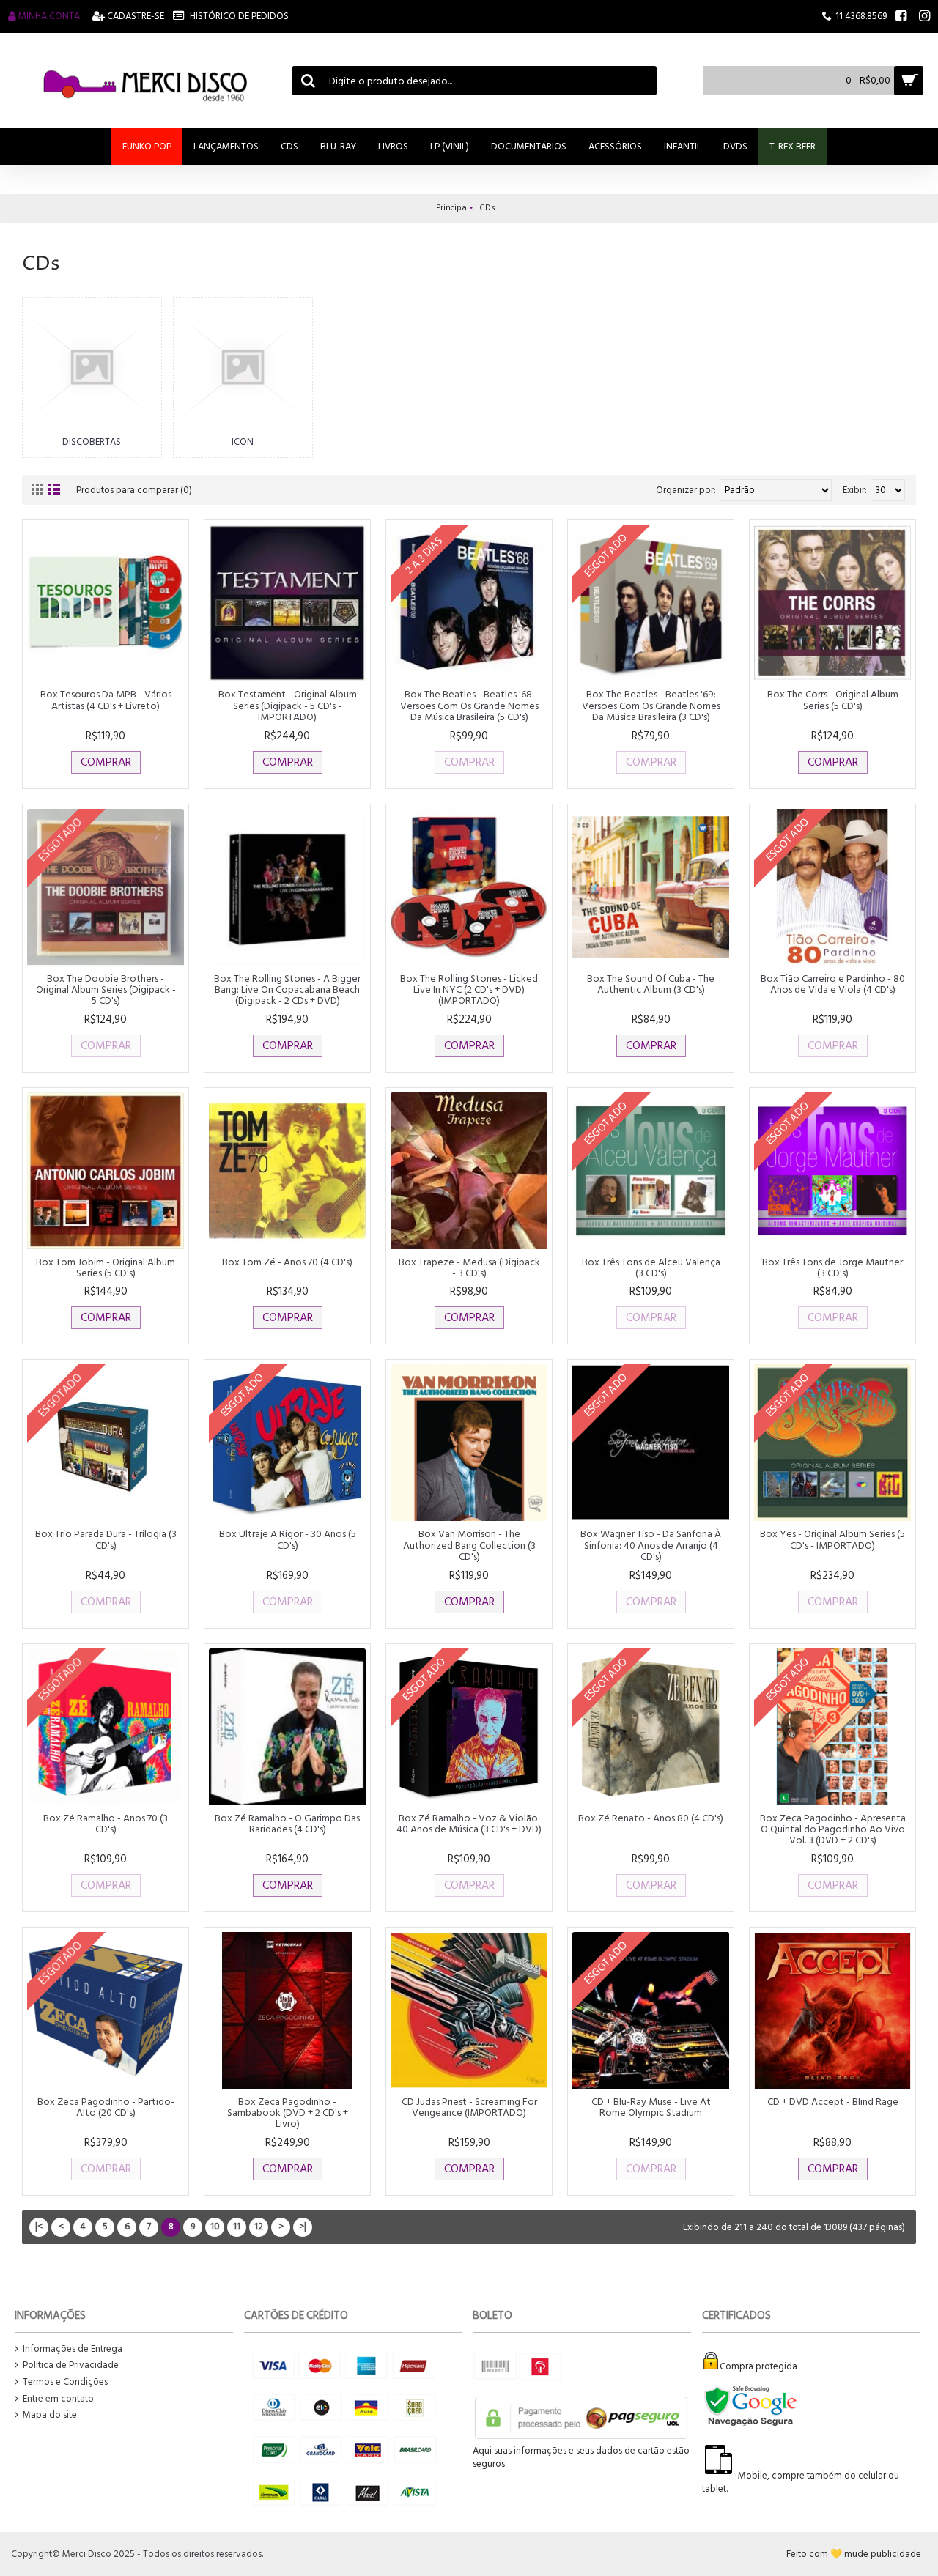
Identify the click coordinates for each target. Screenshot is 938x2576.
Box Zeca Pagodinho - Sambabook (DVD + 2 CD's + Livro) (288, 2113)
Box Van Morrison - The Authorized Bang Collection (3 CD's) (469, 1545)
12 (259, 2227)
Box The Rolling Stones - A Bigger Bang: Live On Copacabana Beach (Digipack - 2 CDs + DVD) (287, 990)
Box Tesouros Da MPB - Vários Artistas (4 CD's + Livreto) (106, 700)
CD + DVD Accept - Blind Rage (833, 2102)
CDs (487, 208)
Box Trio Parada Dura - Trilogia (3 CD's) (106, 1539)
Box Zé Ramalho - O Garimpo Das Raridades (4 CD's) (287, 1824)
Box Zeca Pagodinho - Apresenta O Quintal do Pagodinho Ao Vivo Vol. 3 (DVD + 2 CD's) (833, 1829)
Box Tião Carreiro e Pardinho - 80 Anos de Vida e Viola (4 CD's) (833, 984)
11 (237, 2227)
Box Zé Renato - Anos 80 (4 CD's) (651, 1818)
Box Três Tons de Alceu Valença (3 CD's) (651, 1267)
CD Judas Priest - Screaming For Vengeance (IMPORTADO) (469, 2107)
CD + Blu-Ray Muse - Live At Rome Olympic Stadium (651, 2107)
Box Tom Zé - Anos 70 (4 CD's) (287, 1262)
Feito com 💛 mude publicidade (854, 2554)
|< (39, 2227)
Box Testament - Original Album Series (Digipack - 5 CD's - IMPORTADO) (288, 706)
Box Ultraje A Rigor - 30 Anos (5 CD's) (288, 1539)
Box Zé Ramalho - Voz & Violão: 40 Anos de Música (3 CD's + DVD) (469, 1824)
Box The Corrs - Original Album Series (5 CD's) (833, 700)
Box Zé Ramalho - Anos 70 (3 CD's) (106, 1824)
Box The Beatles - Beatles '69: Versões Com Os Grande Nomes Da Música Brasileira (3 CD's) (651, 706)
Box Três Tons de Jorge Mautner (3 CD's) (832, 1267)
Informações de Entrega (73, 2349)
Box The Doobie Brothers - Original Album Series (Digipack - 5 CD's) (106, 990)
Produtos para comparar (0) (134, 490)
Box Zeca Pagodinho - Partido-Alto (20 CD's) (106, 2107)
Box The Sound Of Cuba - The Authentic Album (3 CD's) (651, 984)
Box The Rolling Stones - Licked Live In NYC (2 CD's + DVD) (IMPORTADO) (469, 990)
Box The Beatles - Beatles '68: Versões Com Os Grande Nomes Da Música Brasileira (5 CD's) (469, 706)
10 (215, 2227)
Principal (453, 208)
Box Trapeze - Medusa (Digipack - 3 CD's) (469, 1267)
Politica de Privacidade (71, 2365)
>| (303, 2227)
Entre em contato (58, 2399)
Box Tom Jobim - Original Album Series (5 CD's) (106, 1267)
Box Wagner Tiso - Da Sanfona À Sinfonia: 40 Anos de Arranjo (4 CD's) (651, 1545)
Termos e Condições (65, 2382)
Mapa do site (50, 2415)
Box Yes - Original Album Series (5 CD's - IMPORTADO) (832, 1539)
